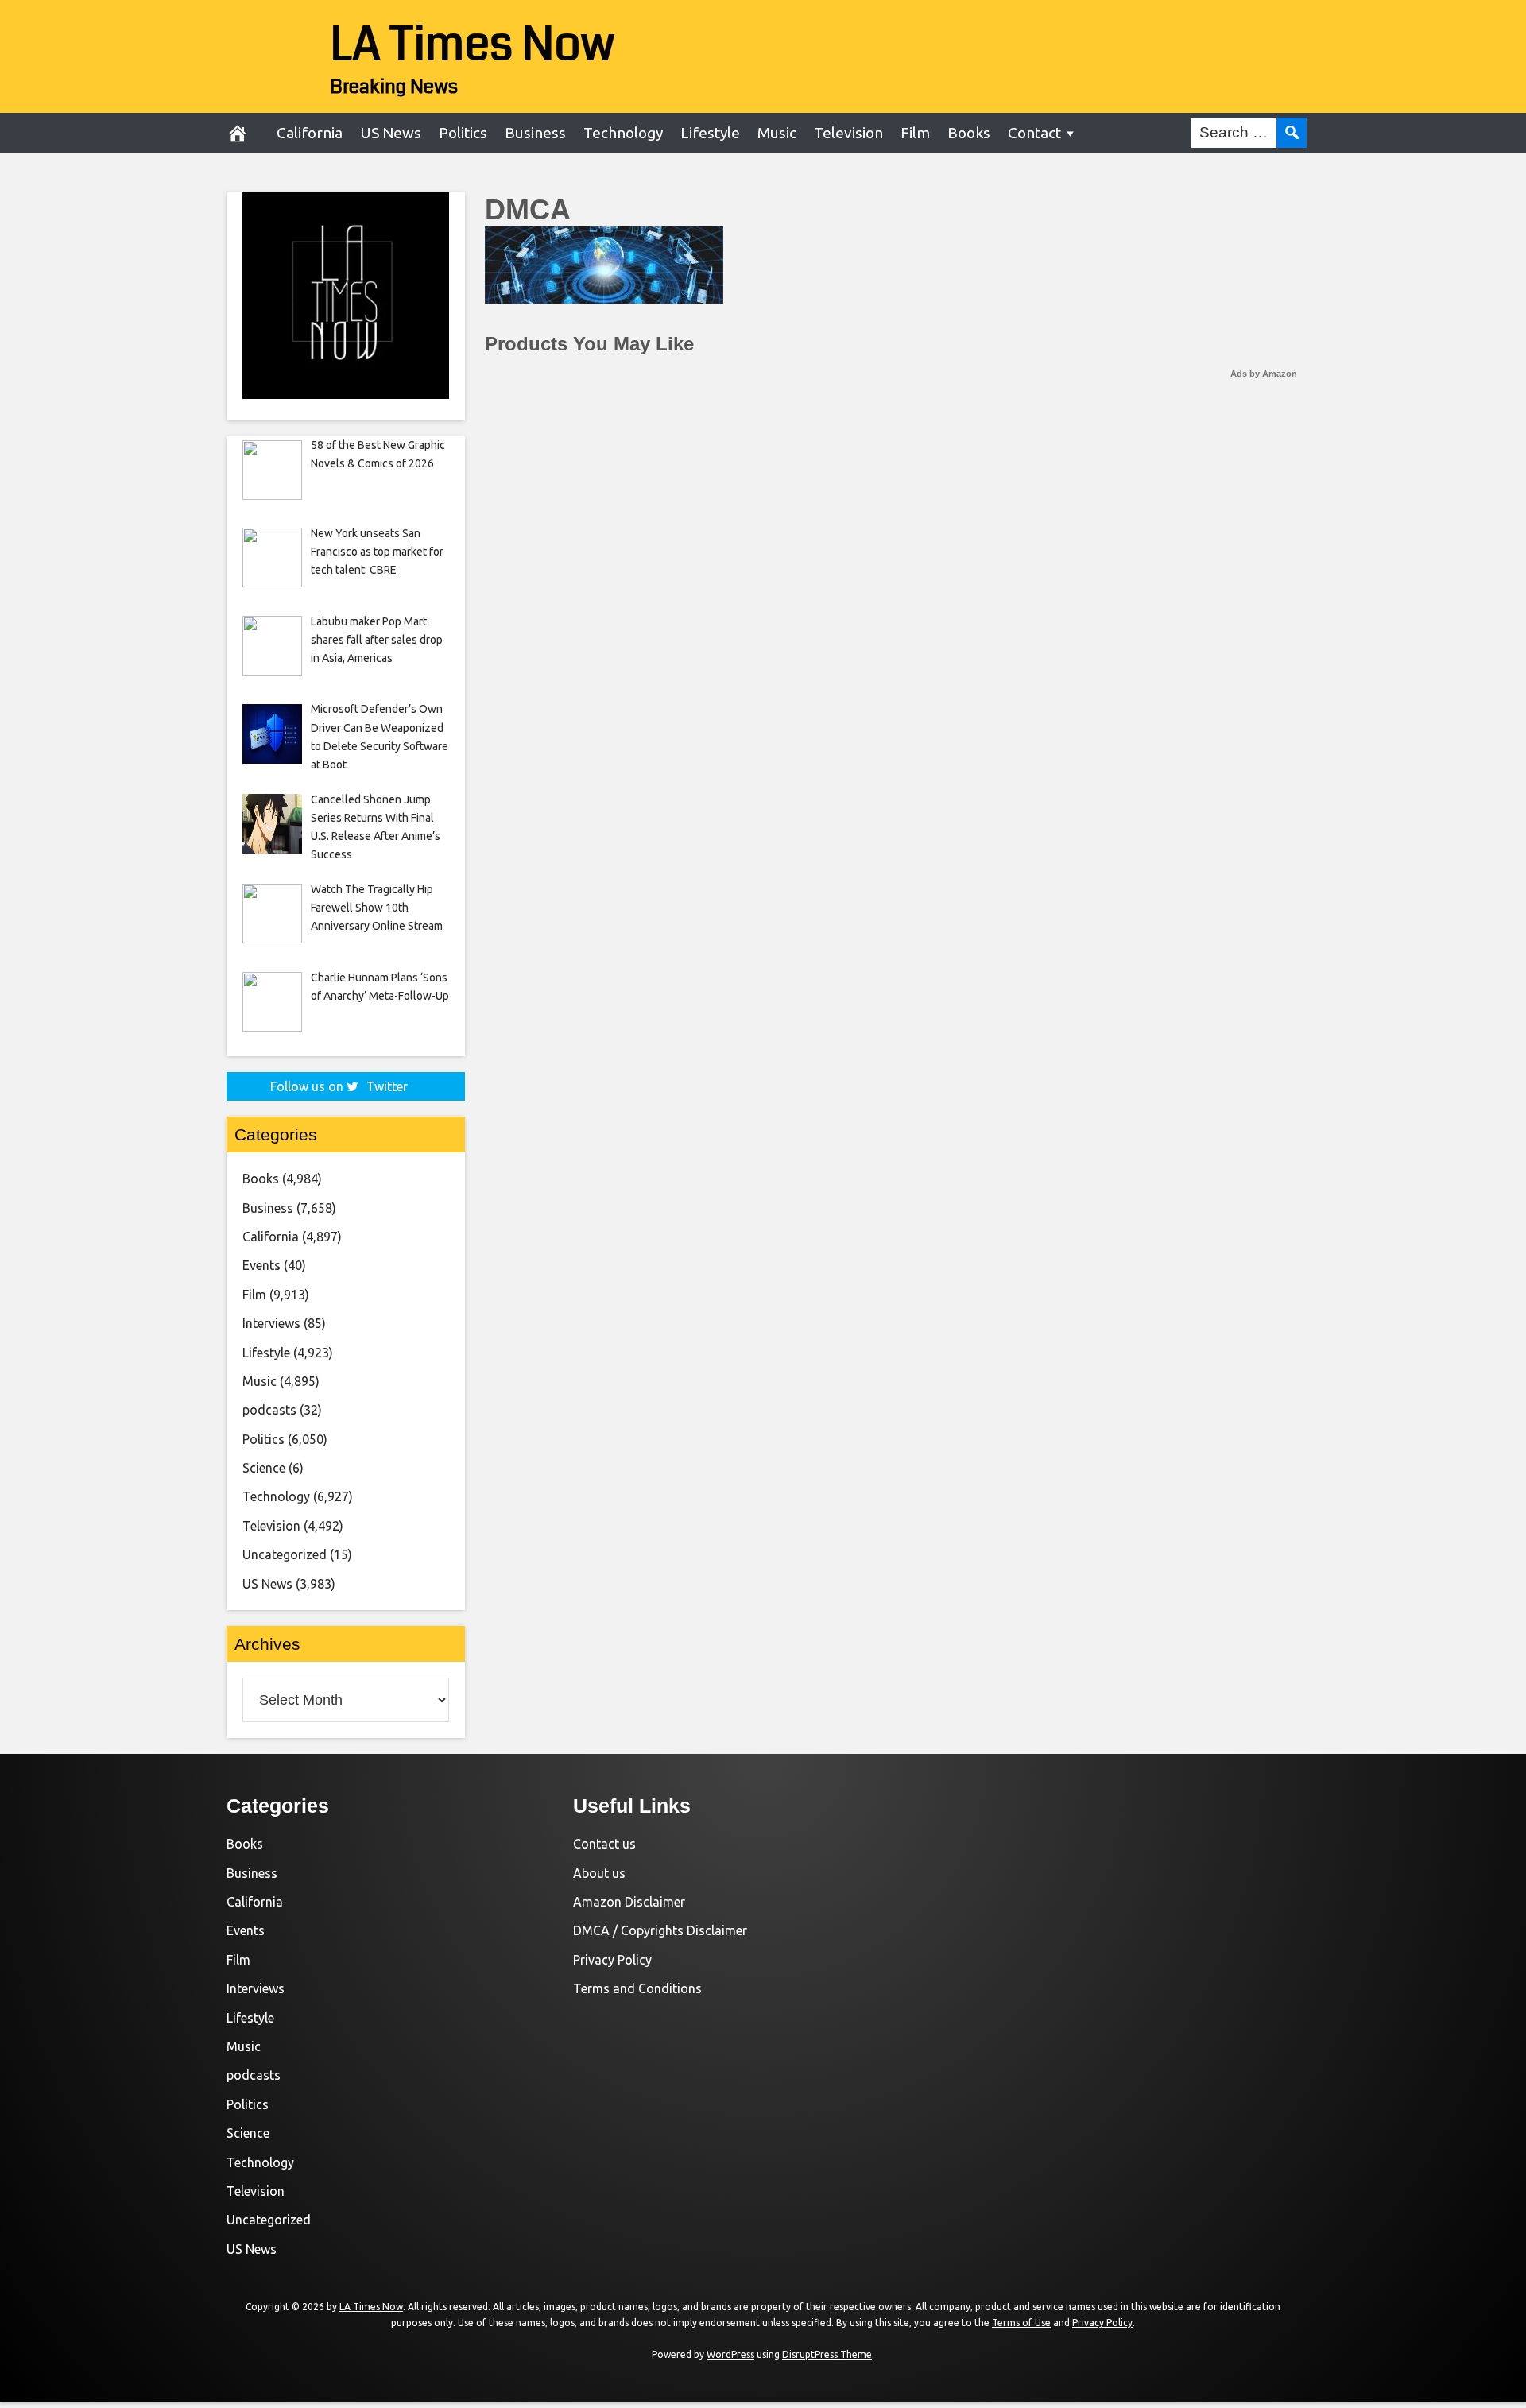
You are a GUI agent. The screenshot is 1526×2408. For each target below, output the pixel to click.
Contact (1034, 133)
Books (969, 133)
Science (264, 1468)
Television (848, 133)
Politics (463, 133)
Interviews (271, 1323)
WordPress (730, 2354)
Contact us (604, 1844)
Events (261, 1265)
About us (599, 1873)
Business (535, 133)
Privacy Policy (612, 1960)
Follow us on (339, 1086)
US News (391, 133)
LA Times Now (473, 45)
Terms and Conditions (637, 1988)
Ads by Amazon (1264, 374)
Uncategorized (285, 1554)
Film (915, 133)
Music (777, 133)
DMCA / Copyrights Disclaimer (660, 1930)
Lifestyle (710, 133)
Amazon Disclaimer (629, 1902)
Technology (623, 133)
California (310, 133)
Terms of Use (1021, 2323)
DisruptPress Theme (827, 2354)
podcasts (269, 1410)
